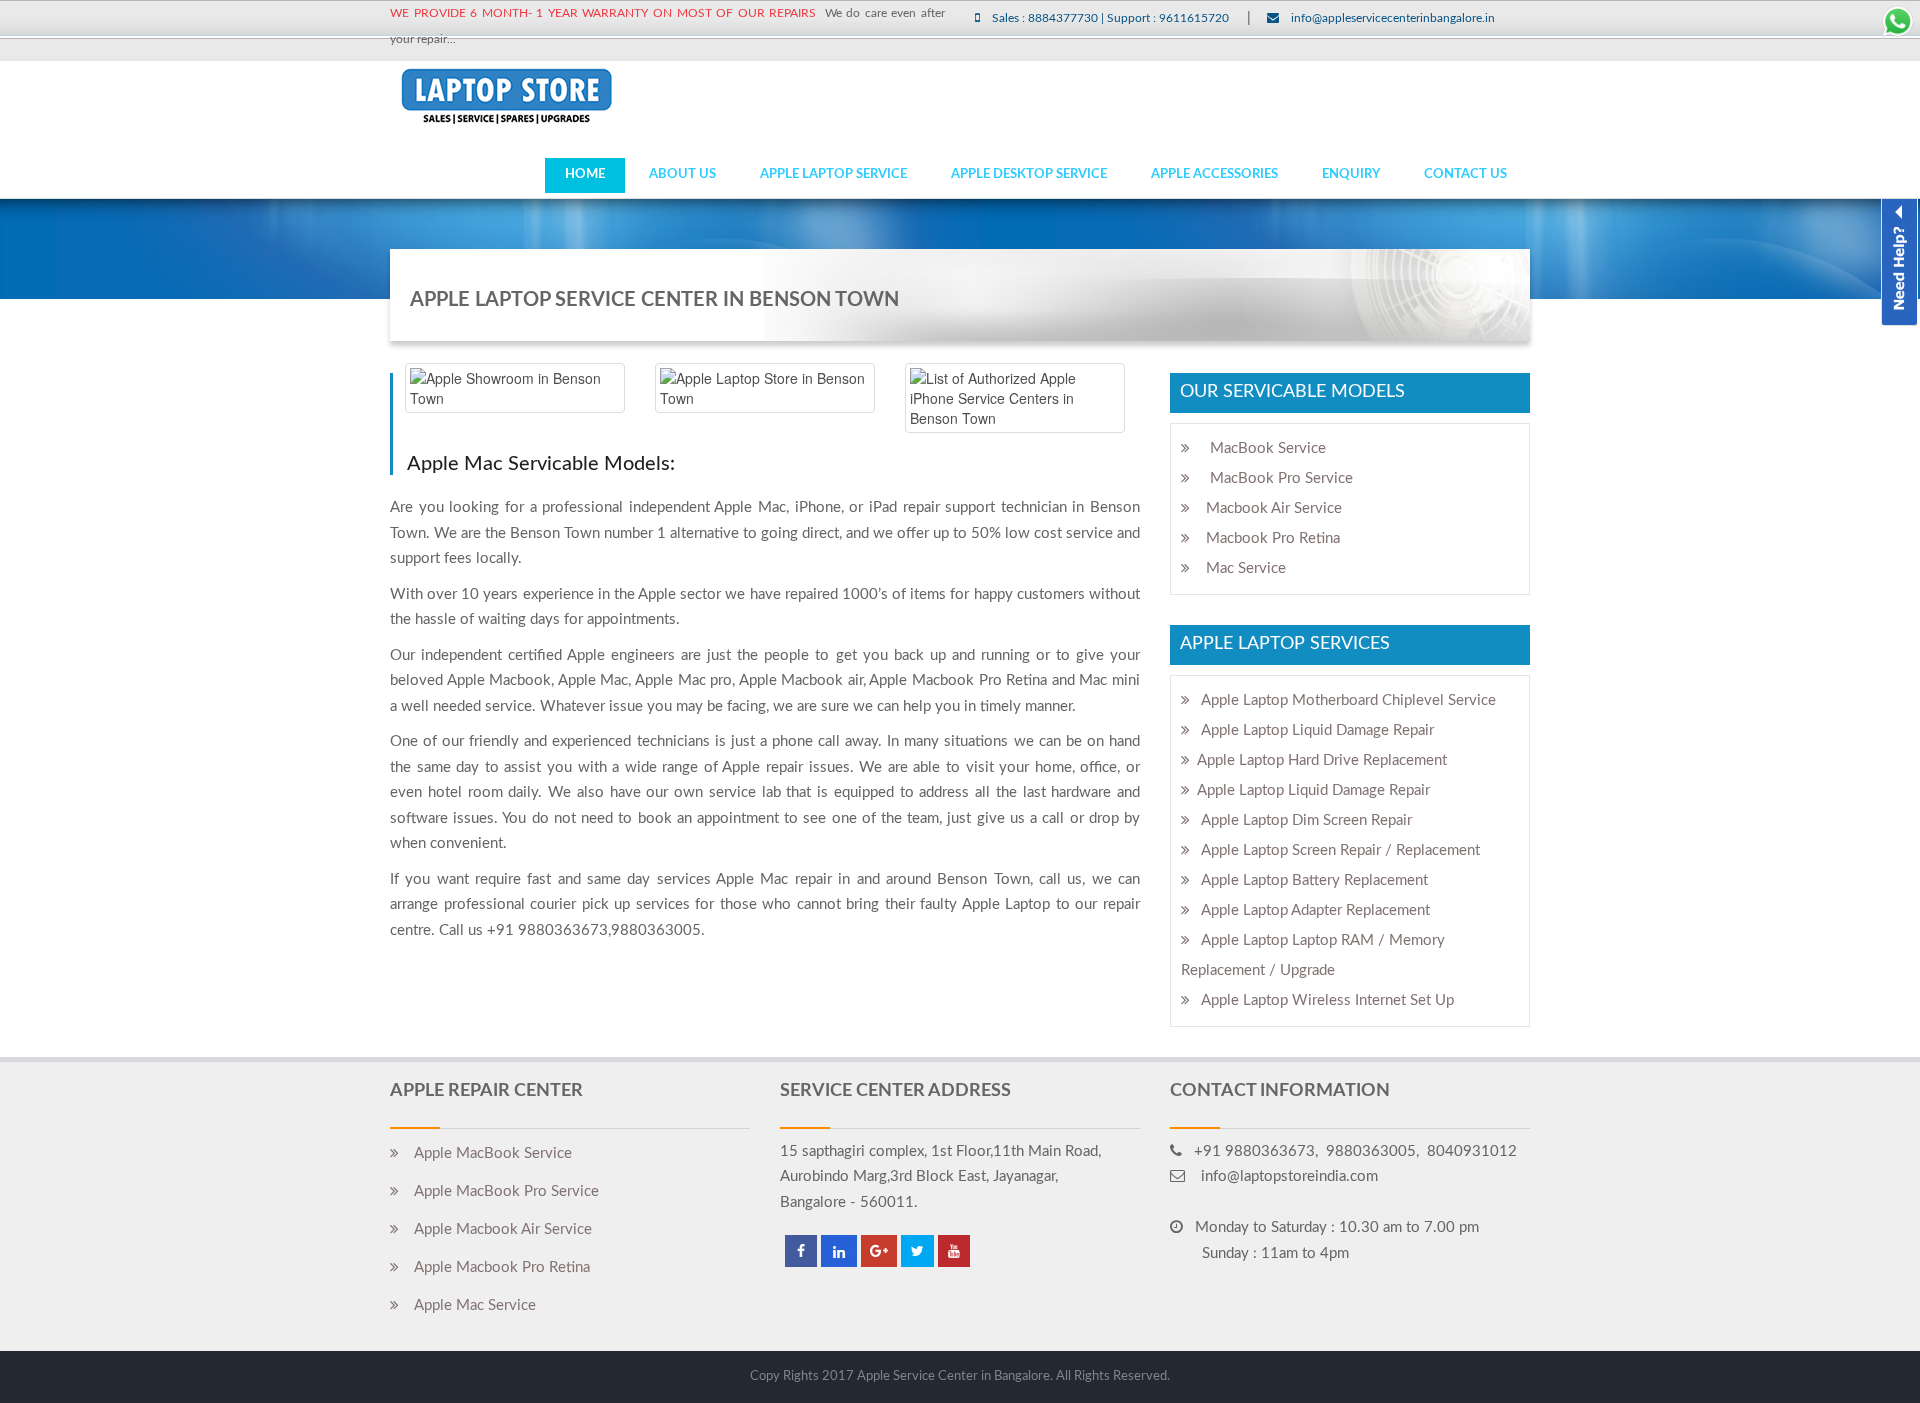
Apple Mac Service (467, 1305)
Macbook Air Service (1266, 508)
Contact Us (1465, 174)
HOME (585, 174)
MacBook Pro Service (1271, 478)
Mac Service (1238, 568)
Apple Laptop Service (833, 174)
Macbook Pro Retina (1265, 538)
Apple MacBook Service (485, 1153)
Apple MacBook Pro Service (499, 1191)
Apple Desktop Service (1029, 174)
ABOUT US (682, 174)
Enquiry (1351, 174)
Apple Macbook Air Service (495, 1229)
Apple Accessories (1214, 174)
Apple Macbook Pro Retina (494, 1267)
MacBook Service (1258, 448)
